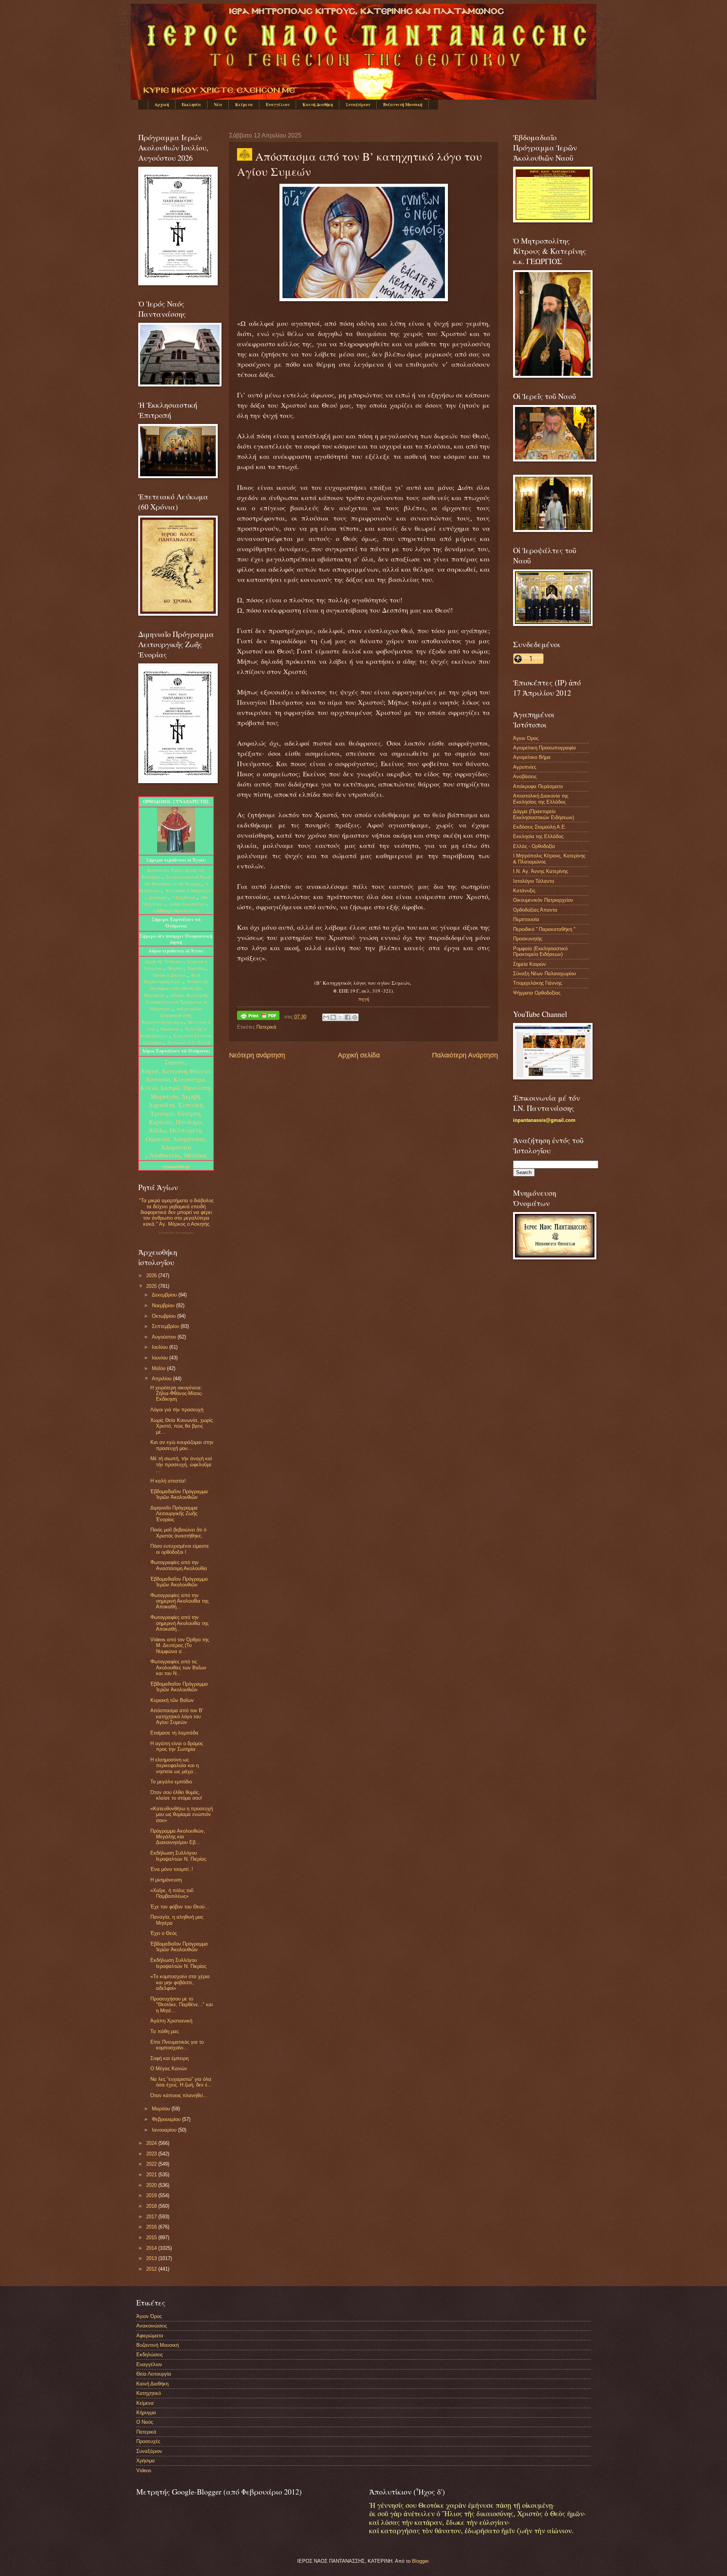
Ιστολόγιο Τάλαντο (534, 881)
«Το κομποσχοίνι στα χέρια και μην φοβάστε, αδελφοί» (180, 1982)
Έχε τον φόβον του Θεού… (180, 1907)
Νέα (218, 105)
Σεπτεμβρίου (166, 1326)
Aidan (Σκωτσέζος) (188, 904)
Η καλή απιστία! (168, 1481)
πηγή (364, 999)
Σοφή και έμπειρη (169, 2058)
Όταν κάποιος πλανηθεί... (179, 2095)
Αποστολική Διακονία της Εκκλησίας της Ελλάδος (541, 799)
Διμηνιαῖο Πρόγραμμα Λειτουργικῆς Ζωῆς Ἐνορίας (174, 1514)
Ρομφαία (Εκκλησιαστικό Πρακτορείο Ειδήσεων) (540, 951)
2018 (152, 2206)
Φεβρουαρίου (167, 2119)
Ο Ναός (145, 2422)
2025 (152, 1286)
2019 (152, 2195)
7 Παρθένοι (184, 897)
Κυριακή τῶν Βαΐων (172, 1700)
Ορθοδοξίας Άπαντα (535, 910)
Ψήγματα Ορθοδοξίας (537, 993)
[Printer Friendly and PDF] (258, 1017)
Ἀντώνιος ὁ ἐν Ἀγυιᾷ (189, 1042)
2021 (152, 2175)
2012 (152, 2269)
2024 (152, 2143)
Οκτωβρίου (165, 1316)
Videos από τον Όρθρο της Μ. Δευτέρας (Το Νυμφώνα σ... (180, 1645)
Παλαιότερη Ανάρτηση (465, 1055)
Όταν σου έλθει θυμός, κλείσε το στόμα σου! (176, 1795)
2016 (152, 2227)
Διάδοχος (159, 897)
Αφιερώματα (150, 2336)
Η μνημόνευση (166, 1880)
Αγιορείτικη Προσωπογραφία (544, 748)
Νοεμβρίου (164, 1305)
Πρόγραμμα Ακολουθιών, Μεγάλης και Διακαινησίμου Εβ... (178, 1837)
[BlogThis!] (333, 1017)
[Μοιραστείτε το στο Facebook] (348, 1017)
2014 (152, 2248)
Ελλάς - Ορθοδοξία (534, 846)
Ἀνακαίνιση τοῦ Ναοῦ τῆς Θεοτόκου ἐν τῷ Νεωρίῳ (178, 880)
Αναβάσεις (525, 777)
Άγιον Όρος (526, 738)
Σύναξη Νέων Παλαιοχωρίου (176, 1233)
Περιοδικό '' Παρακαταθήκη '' (544, 929)
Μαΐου (159, 1368)
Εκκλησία (191, 105)
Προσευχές (148, 2441)
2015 (152, 2237)
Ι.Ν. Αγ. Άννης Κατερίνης (541, 871)
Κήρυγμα (146, 2413)
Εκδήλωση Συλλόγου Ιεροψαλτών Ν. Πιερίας (178, 1856)
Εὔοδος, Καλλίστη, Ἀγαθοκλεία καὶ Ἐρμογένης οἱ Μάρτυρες (177, 1002)
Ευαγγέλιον (278, 105)
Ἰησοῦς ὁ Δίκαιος (169, 975)
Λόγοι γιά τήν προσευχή (177, 1410)
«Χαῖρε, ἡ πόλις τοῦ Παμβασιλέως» (172, 1893)
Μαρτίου (162, 2109)
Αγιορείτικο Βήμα (532, 757)
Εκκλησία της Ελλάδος (538, 836)
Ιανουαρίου (165, 2130)
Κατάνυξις (524, 891)
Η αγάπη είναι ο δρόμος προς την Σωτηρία (177, 1746)
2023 (152, 2154)
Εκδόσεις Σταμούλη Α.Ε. (540, 827)
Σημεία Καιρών (530, 964)
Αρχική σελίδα (359, 1055)
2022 (152, 2164)
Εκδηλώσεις (150, 2355)
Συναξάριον (358, 105)
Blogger (420, 2561)
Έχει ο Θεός (164, 1933)
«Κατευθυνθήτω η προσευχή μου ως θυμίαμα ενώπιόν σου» (182, 1814)
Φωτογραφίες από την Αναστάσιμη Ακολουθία (179, 1565)
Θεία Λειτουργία (154, 2374)
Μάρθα (176, 968)
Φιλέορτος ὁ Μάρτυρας (189, 890)
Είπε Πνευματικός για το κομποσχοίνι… (177, 2045)
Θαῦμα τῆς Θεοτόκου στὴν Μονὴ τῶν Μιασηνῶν (176, 988)
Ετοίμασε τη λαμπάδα (174, 1733)
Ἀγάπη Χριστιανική (171, 2021)
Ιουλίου (161, 1347)
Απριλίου (162, 1379)
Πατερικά (266, 1027)
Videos (144, 2470)
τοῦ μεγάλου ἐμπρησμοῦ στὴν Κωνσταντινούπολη (172, 1015)
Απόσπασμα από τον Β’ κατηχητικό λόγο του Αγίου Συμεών (177, 1716)
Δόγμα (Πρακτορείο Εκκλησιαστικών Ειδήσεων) (544, 814)
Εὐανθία (197, 968)
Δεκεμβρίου (165, 1295)
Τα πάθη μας (165, 2031)
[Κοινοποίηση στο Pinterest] (355, 1017)
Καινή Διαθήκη (318, 105)
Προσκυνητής (528, 939)
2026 (152, 1275)
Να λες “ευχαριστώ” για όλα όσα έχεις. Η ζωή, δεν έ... (181, 2082)
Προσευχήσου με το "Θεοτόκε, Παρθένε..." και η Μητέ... (182, 2005)
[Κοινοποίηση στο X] (340, 1017)
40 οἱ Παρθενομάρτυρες (172, 978)
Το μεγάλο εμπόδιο (171, 1782)
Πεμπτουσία (526, 919)
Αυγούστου (165, 1337)
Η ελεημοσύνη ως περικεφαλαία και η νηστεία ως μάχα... (175, 1766)
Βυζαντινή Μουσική (403, 105)
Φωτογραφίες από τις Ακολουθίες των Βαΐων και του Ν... (178, 1667)
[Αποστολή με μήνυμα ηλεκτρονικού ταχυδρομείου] (326, 1017)
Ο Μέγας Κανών (169, 2068)
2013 (152, 2258)
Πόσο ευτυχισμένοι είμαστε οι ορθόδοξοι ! (180, 1549)
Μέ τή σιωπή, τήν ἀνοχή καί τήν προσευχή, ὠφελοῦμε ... (181, 1464)
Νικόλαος (171, 1029)
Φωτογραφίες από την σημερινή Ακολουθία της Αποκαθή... (179, 1601)
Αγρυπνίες (525, 767)
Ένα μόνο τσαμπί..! (172, 1869)
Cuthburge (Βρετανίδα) (176, 910)
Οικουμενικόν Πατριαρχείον (543, 900)
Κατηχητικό (149, 2393)
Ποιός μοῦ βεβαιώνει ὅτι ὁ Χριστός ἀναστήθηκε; (178, 1533)
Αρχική (162, 105)
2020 (152, 2185)
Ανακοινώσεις (152, 2326)
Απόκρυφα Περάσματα (538, 786)
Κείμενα (244, 105)
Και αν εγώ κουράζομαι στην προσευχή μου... (182, 1445)
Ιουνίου (161, 1358)
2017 (152, 2217)
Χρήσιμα (146, 2461)
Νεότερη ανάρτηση (257, 1055)
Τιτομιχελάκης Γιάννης (537, 983)
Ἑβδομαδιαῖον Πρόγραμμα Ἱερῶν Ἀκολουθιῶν (179, 1494)
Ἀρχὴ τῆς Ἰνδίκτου (164, 961)
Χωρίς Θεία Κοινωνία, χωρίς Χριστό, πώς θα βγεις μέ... (182, 1426)
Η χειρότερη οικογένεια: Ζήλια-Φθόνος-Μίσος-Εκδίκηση (177, 1394)
